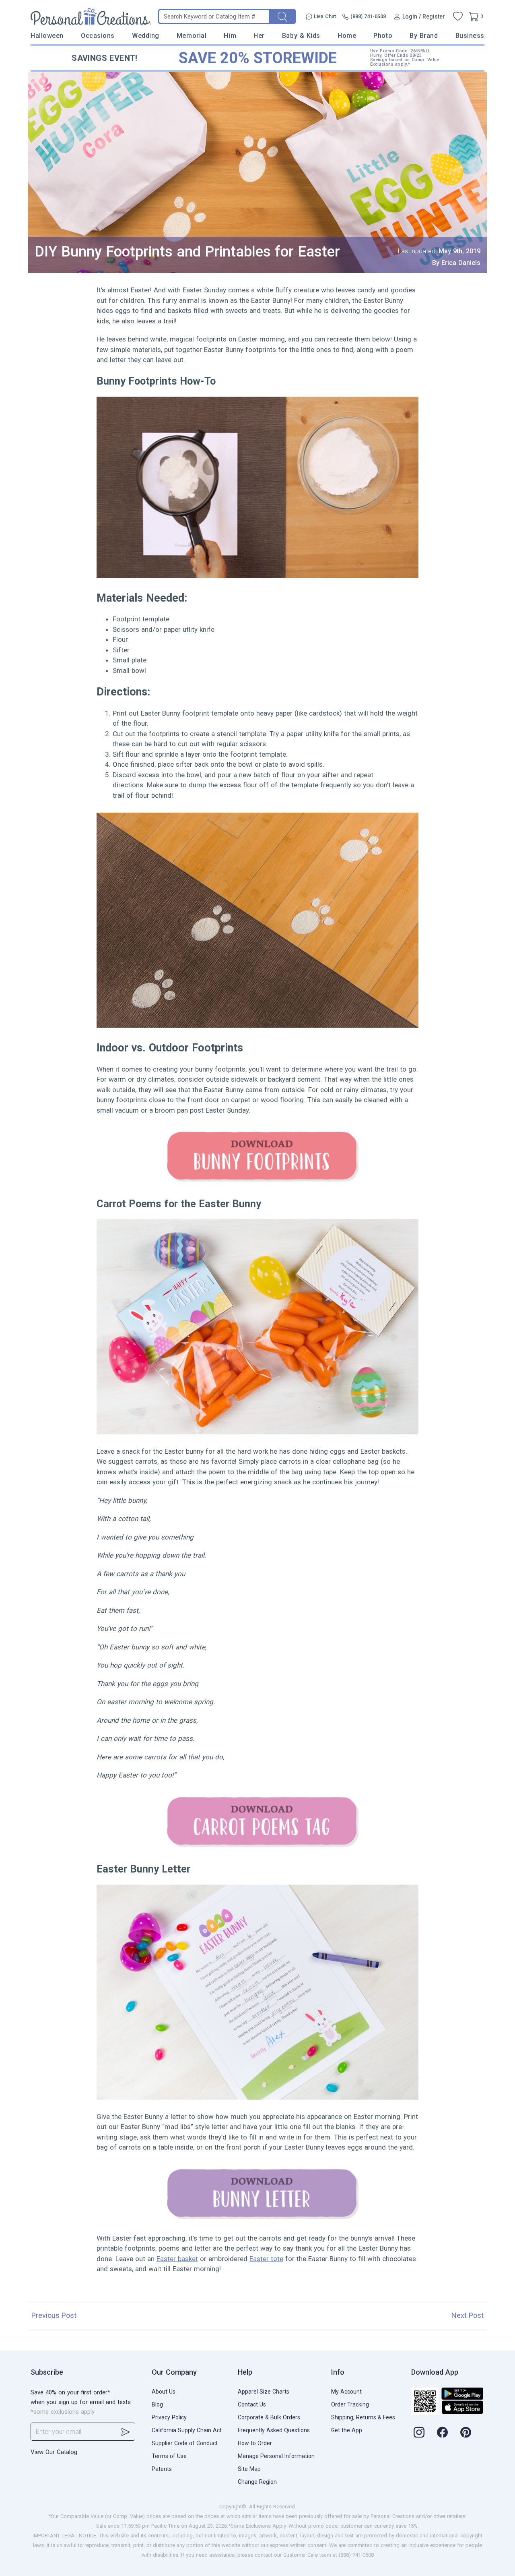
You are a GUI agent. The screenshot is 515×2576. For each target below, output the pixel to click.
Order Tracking (350, 2404)
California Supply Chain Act (187, 2430)
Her (259, 36)
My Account (346, 2392)
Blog (157, 2404)
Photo (383, 36)
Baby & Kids (301, 36)
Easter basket (177, 2259)
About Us (164, 2392)
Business (470, 36)
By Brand (424, 36)
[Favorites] (458, 17)
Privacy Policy (169, 2417)
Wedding (146, 36)
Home (347, 36)
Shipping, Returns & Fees (363, 2417)
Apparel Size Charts (264, 2392)
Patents (162, 2469)
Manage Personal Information (276, 2456)
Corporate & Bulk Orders (269, 2417)
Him (230, 36)
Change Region (257, 2482)
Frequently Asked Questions (274, 2430)
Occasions (98, 36)
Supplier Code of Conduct (185, 2443)
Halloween (47, 36)
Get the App (347, 2430)
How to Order (255, 2443)
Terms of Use (169, 2456)
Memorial (192, 36)
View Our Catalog (54, 2452)
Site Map (249, 2469)
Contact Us (252, 2404)
